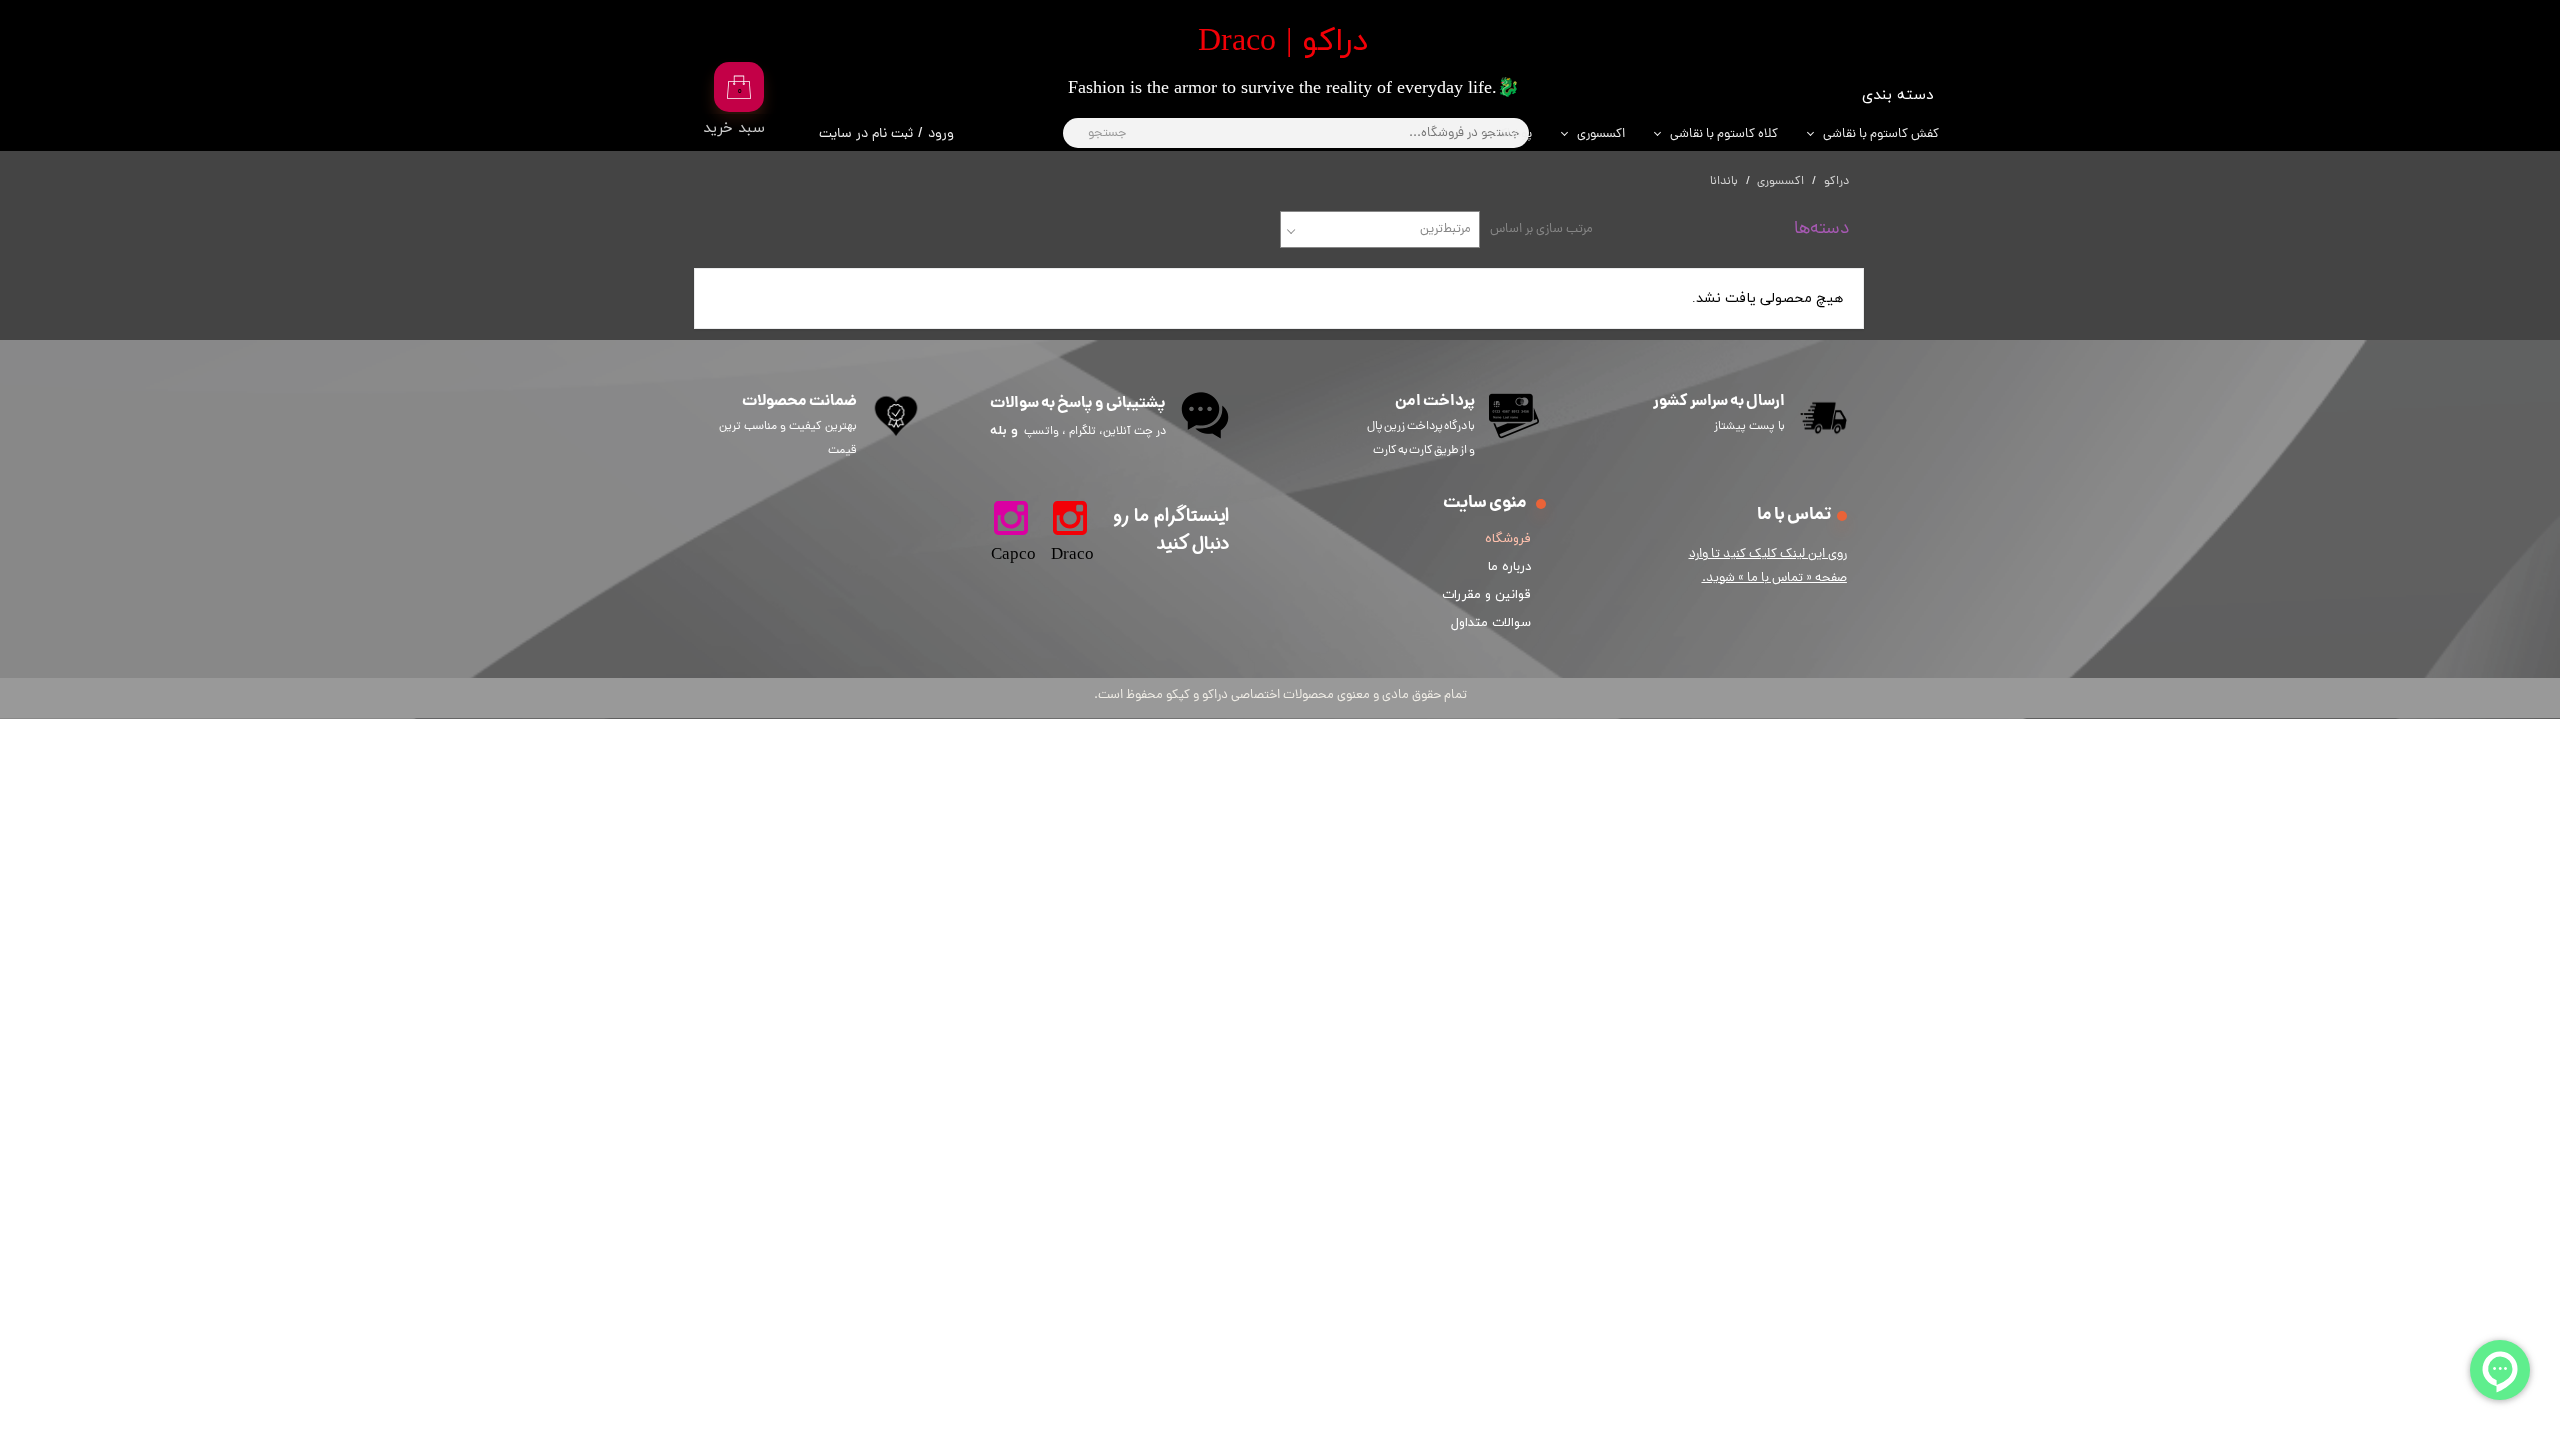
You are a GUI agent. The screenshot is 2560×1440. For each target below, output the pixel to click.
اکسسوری (1601, 134)
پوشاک (1513, 134)
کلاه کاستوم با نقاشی (1724, 134)
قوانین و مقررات (1490, 595)
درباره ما (1509, 567)
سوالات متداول (1491, 623)
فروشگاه (1508, 539)
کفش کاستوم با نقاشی (1881, 134)
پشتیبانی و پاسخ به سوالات (1078, 403)
